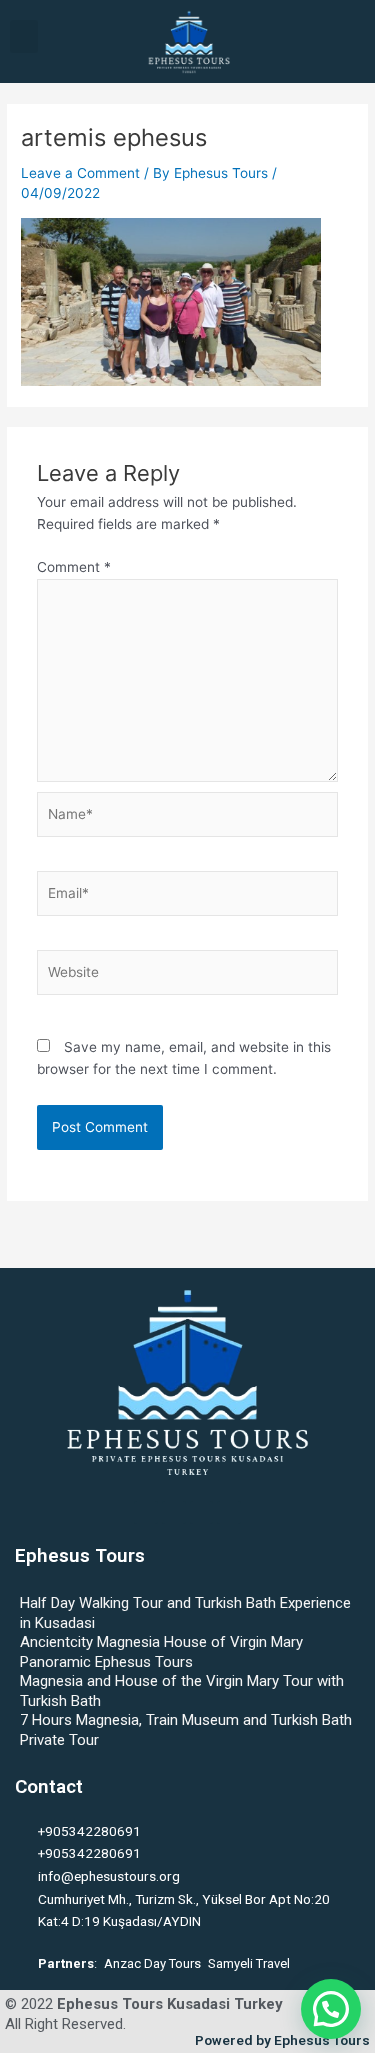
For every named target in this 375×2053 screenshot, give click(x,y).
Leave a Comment (80, 173)
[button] (24, 36)
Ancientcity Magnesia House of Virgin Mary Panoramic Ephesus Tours (161, 1652)
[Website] (188, 976)
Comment (74, 567)
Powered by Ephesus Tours (282, 2040)
